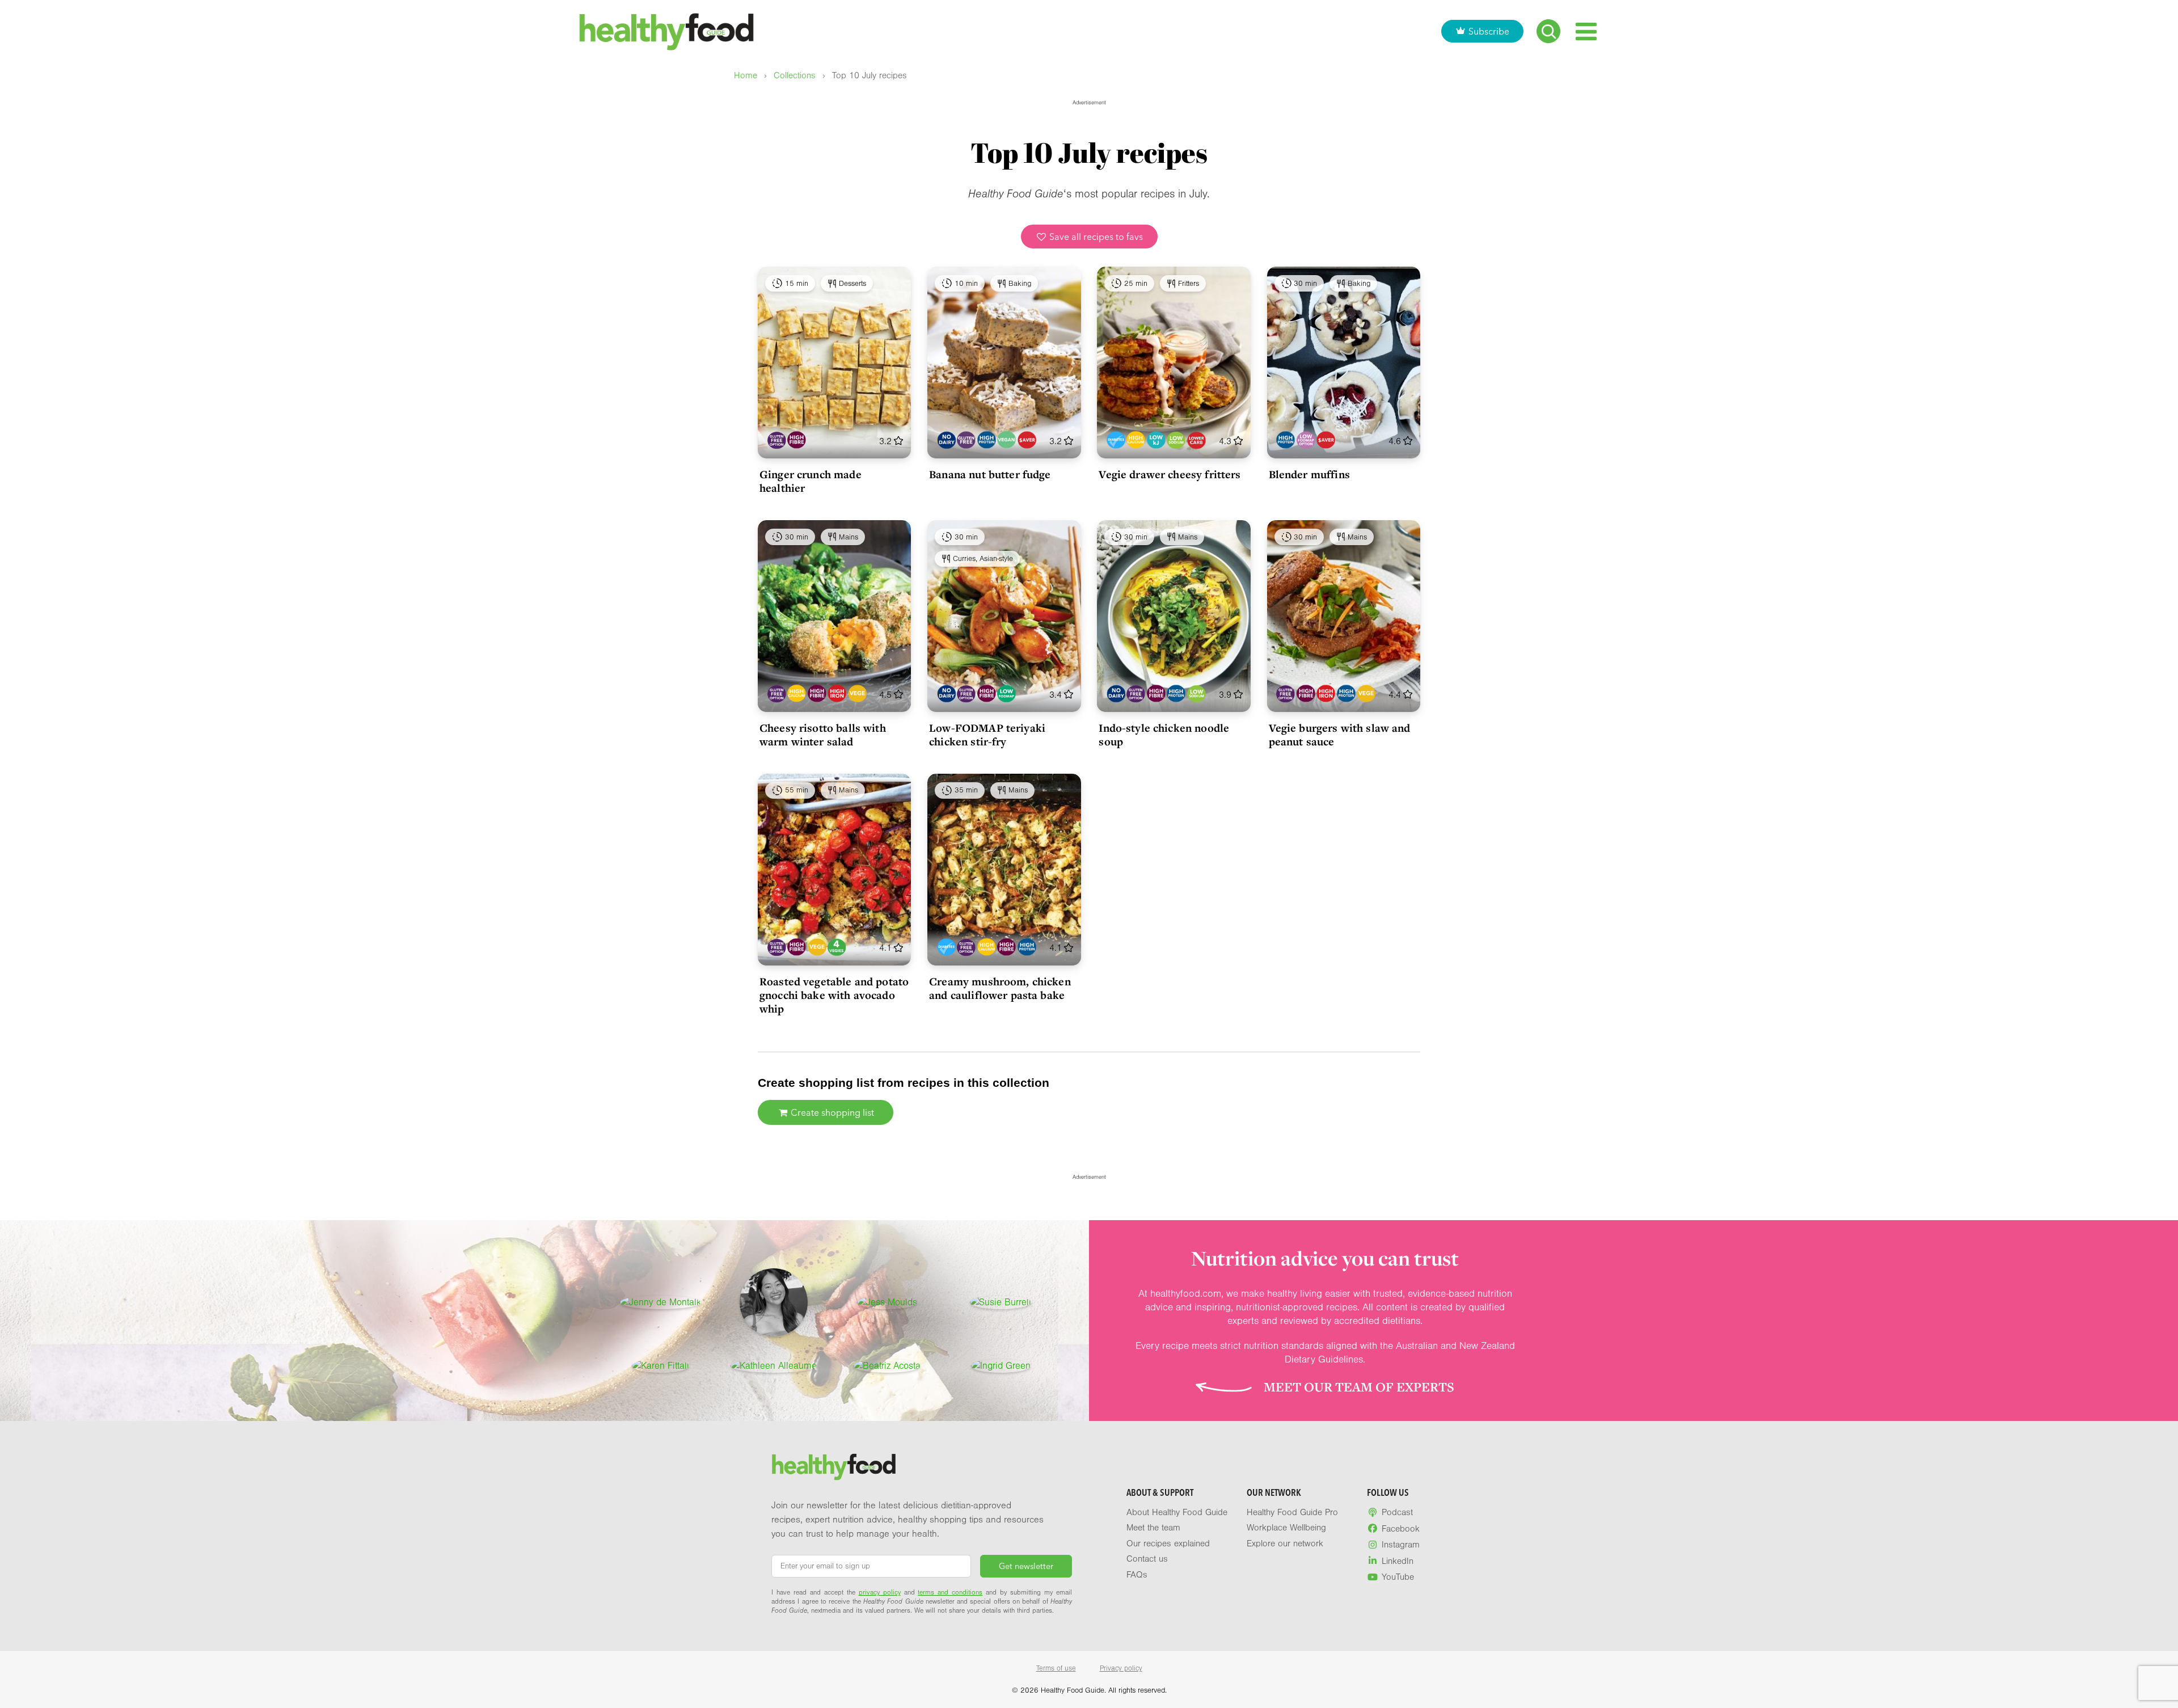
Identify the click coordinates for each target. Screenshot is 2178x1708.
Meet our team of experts (1359, 1387)
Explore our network (1285, 1543)
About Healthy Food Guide (1177, 1512)
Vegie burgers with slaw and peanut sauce (1340, 735)
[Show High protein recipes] (987, 440)
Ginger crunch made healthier (811, 481)
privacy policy (880, 1592)
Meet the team (1153, 1528)
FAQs (1137, 1575)
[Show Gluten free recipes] (966, 440)
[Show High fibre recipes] (797, 440)
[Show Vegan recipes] (1006, 440)
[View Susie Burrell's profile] (1001, 1302)
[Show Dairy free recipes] (946, 440)
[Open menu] (1586, 31)
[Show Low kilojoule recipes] (1156, 440)
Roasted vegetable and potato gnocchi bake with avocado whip (834, 995)
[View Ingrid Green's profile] (1001, 1366)
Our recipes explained (1168, 1543)
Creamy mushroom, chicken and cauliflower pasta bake (1000, 988)
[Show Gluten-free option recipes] (777, 440)
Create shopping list (831, 1112)
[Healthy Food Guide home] (834, 1467)
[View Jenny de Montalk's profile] (660, 1302)
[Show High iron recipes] (837, 693)
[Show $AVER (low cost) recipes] (1027, 440)
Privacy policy (1121, 1668)
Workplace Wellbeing (1286, 1528)
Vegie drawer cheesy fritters (1170, 474)
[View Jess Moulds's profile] (887, 1302)
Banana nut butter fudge (990, 474)
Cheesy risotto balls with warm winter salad (823, 735)
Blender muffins (1309, 474)
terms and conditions (950, 1592)
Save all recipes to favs (1095, 237)
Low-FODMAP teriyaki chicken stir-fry (987, 735)
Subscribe (1489, 31)
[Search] (1548, 31)
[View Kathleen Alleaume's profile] (774, 1366)
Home (746, 76)
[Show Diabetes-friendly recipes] (1116, 440)
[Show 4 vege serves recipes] (837, 947)
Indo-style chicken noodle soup (1164, 735)
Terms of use (1056, 1668)
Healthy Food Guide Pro (1292, 1512)
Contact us (1147, 1559)
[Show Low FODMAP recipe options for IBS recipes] (1306, 440)
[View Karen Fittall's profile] (660, 1366)
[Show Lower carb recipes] (1196, 440)
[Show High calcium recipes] (1136, 440)
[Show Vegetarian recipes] (857, 693)
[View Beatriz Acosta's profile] (887, 1366)
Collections (795, 76)
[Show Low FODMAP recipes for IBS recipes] (1006, 693)
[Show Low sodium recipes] (1176, 440)
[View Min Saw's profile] (774, 1302)
